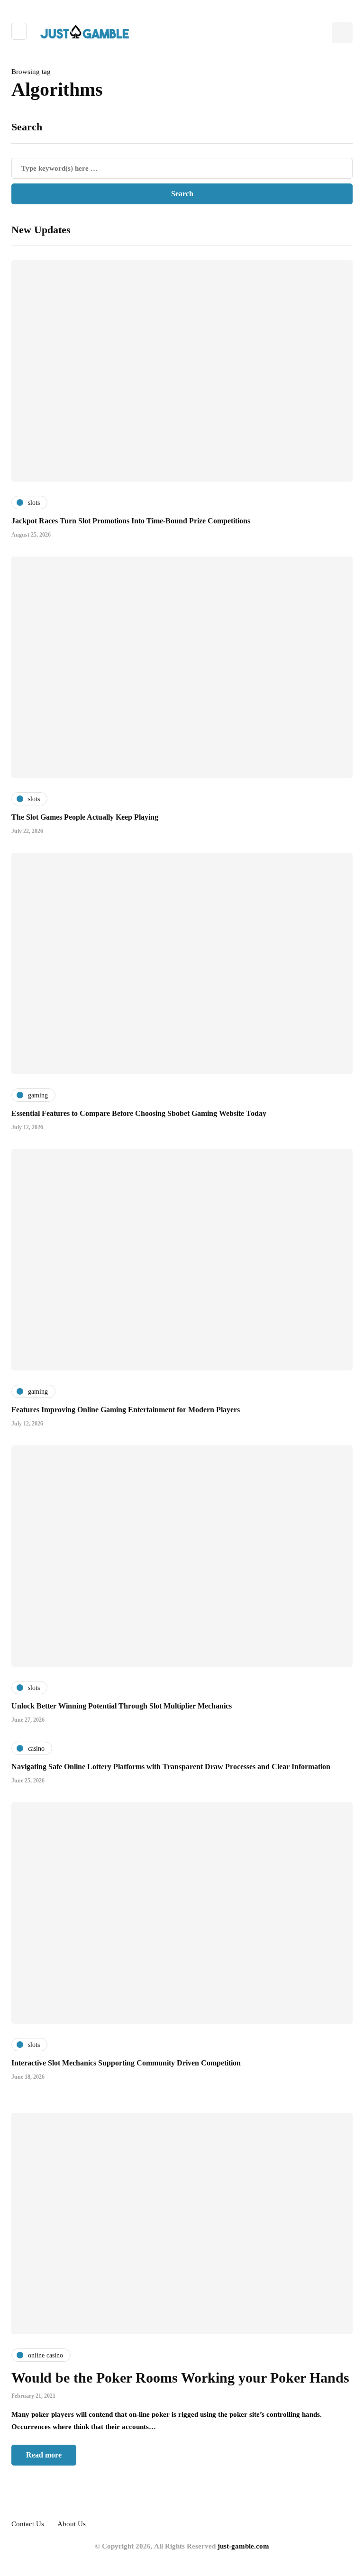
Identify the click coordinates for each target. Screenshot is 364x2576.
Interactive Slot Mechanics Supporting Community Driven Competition (126, 2063)
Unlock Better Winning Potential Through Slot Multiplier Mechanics (122, 1706)
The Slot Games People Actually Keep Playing (85, 817)
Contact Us (28, 2524)
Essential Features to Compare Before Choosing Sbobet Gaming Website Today (139, 1113)
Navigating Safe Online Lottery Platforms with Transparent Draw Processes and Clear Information (171, 1767)
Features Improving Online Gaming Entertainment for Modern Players (126, 1410)
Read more (44, 2455)
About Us (72, 2524)
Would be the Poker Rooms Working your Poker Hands (180, 2378)
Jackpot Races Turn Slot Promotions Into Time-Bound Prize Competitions (131, 521)
